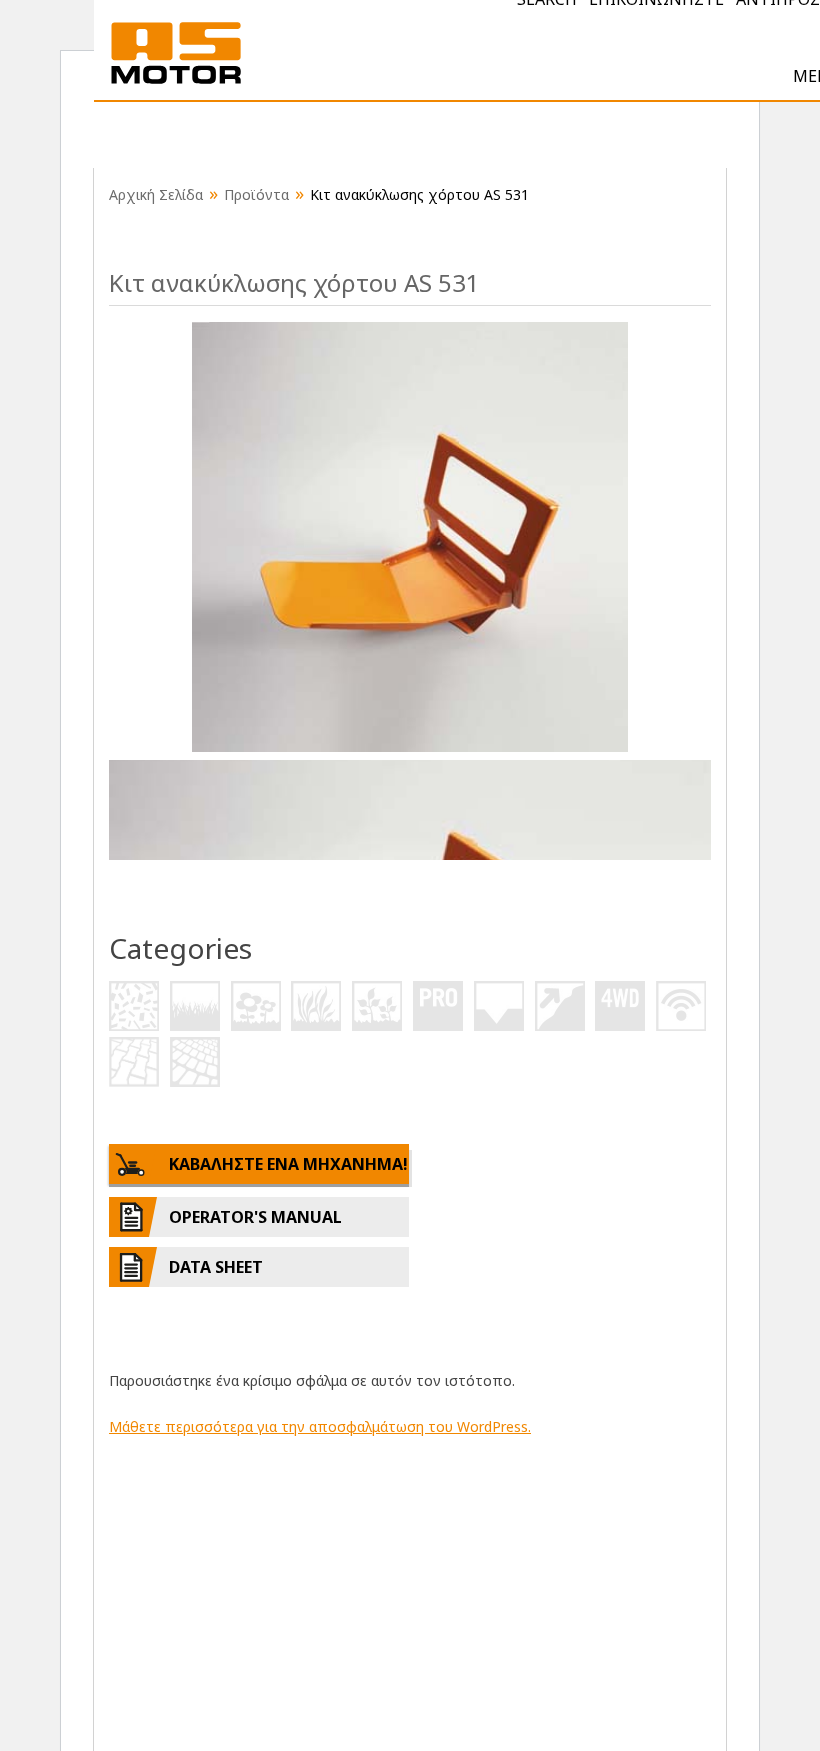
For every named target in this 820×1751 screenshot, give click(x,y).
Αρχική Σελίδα (156, 194)
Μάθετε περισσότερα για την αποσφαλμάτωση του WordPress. (320, 1426)
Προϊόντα (256, 194)
